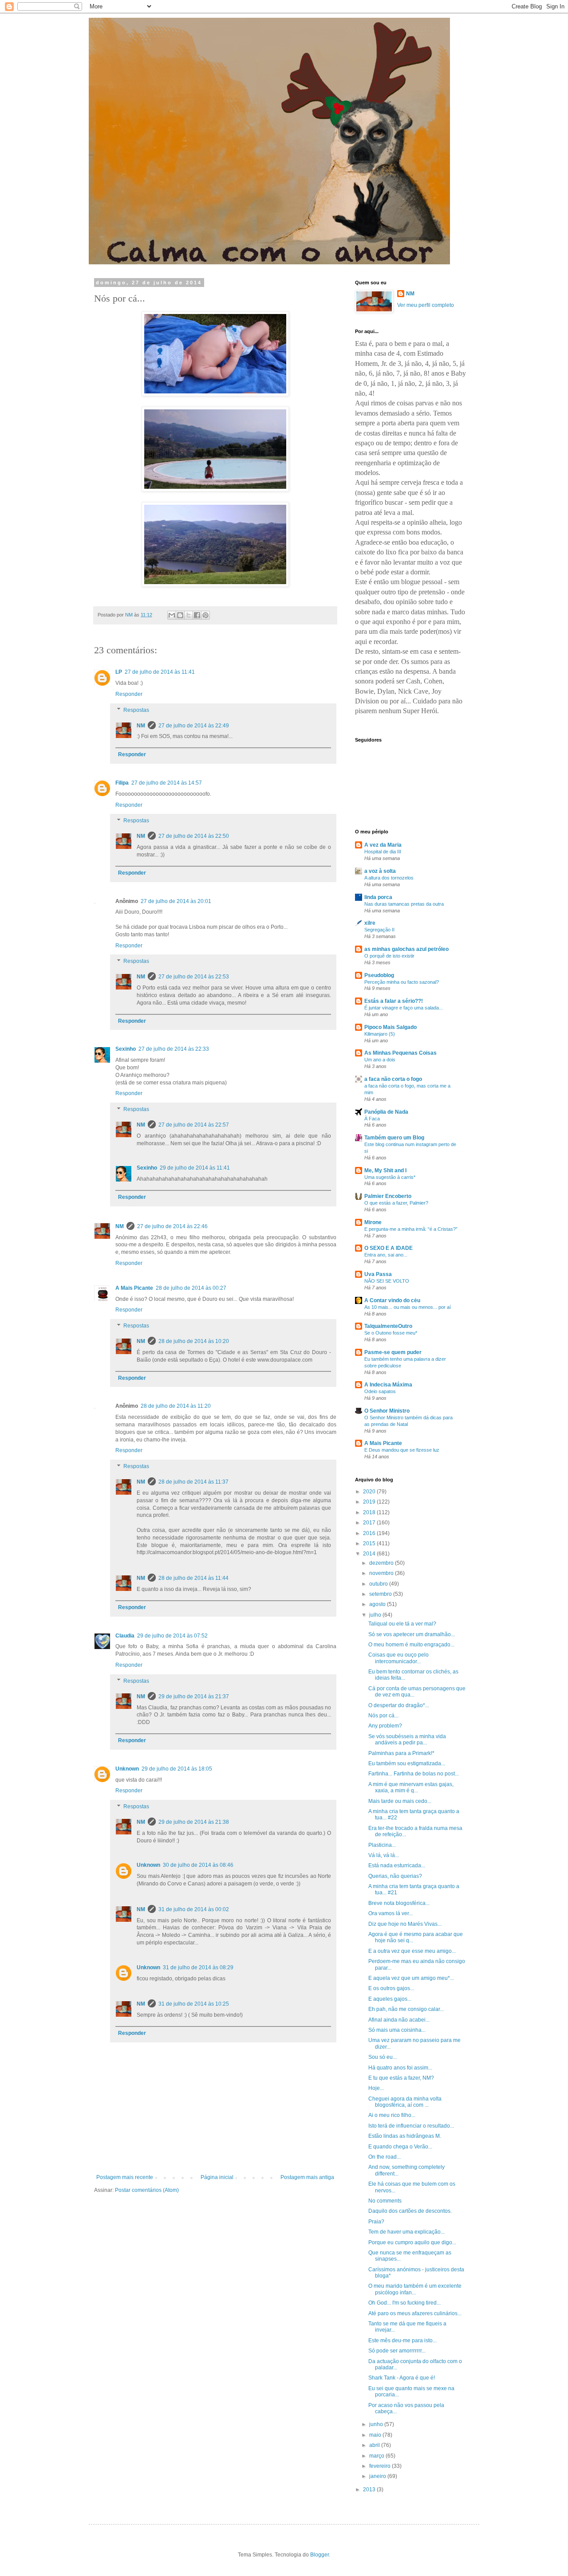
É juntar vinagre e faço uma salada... (404, 1008)
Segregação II (379, 930)
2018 (370, 1512)
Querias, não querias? (395, 1876)
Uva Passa (378, 1274)
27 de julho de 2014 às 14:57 (167, 783)
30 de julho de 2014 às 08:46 (198, 1865)
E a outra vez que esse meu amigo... (412, 1951)
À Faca (372, 1119)
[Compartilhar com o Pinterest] (205, 615)
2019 (370, 1502)
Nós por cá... (383, 1716)
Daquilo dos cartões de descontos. (410, 2211)
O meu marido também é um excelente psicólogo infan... (415, 2289)
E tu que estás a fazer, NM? (401, 2078)
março (377, 2456)
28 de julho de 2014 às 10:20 (194, 1341)
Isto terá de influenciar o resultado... (411, 2126)
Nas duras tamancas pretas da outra (404, 904)
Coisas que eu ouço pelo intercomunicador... (398, 1658)
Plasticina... (382, 1845)
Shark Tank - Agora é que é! (402, 2378)
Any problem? (385, 1726)
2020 (370, 1492)
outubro (379, 1584)
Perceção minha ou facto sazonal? (402, 982)
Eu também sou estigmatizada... (407, 1763)
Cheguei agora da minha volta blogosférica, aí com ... (405, 2102)
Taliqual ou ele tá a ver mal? (402, 1624)
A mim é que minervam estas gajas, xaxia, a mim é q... (411, 1787)
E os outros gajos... (391, 1988)
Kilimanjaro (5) (380, 1034)
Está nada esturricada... (397, 1865)
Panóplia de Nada (386, 1112)
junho (377, 2424)
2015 (370, 1543)
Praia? (376, 2222)
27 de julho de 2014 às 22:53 (194, 977)
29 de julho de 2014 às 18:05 (177, 1769)
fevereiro (381, 2466)
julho (376, 1615)
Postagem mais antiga (307, 2177)
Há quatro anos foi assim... (400, 2068)
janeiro (378, 2476)
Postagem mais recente (125, 2177)
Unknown (127, 1769)
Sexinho (126, 1049)
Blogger (319, 2555)
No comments (385, 2201)
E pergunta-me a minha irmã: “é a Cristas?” (411, 1229)
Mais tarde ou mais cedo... (400, 1801)
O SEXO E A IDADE (389, 1248)
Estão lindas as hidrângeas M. (405, 2136)
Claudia (125, 1636)
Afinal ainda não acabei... (399, 2020)
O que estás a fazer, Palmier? (396, 1203)
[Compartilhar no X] (189, 615)
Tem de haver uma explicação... (406, 2232)
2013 (370, 2490)
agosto (378, 1604)
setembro (381, 1594)
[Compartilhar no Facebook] (197, 615)
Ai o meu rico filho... (392, 2115)
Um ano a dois (380, 1060)
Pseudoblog (379, 975)
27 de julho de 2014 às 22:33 (174, 1049)
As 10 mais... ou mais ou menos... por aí (408, 1307)
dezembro (382, 1563)
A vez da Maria (383, 845)
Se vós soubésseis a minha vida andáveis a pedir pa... (407, 1740)
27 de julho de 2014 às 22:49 (194, 726)
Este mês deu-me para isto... (402, 2340)
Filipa (122, 783)
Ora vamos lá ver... (390, 1913)
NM (141, 726)
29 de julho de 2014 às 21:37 (194, 1696)
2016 (370, 1533)
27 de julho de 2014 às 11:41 (160, 672)
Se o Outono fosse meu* (391, 1333)
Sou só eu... (383, 2057)
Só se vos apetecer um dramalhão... (412, 1634)
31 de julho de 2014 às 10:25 (194, 2004)
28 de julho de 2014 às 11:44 (193, 1578)
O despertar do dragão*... (399, 1705)
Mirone (373, 1222)
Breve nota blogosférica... (399, 1903)
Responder (129, 694)
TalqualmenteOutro (388, 1326)
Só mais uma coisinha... (397, 2030)
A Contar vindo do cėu (392, 1300)
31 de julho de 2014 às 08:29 (198, 1967)
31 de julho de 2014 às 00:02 (194, 1909)
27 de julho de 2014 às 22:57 (194, 1125)
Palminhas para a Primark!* (401, 1753)
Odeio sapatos (380, 1391)
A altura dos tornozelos (389, 878)
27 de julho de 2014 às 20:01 (176, 901)
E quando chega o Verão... (400, 2147)
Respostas (136, 710)
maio (376, 2435)
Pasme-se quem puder (393, 1352)
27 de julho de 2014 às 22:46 (172, 1226)
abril (375, 2445)
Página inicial (217, 2177)
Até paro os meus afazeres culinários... (415, 2313)
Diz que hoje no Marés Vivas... (405, 1924)
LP (119, 672)
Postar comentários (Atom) (147, 2190)
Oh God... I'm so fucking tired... (404, 2303)
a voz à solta (380, 871)
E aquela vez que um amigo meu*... (411, 1978)
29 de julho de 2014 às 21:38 (194, 1822)
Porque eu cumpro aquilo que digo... (412, 2242)
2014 (370, 1554)
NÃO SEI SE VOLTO (387, 1281)
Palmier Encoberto (388, 1196)
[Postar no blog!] (180, 615)
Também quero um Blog (394, 1138)
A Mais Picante (134, 1288)
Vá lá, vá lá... (384, 1855)
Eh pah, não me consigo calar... (406, 2009)
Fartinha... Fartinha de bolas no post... (414, 1774)
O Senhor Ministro (387, 1411)
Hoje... (376, 2088)
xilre (370, 923)
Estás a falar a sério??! (394, 1001)
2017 (370, 1523)
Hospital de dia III (383, 852)
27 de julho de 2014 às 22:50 (194, 836)
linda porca (378, 897)
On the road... (385, 2157)
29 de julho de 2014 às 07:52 (172, 1636)
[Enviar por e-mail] (172, 615)
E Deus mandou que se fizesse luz (402, 1450)
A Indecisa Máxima (388, 1385)
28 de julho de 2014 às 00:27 (191, 1288)
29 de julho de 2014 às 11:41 (195, 1168)
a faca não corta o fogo (393, 1079)
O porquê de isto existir (389, 956)
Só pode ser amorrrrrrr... (397, 2351)
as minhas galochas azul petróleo (406, 949)
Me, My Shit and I (385, 1170)
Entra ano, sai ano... (386, 1255)
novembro (382, 1573)
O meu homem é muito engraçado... (411, 1645)
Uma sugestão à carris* (390, 1177)
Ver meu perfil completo (426, 305)
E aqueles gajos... (390, 1999)
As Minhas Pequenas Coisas (400, 1053)
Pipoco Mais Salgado (390, 1027)
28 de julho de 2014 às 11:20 (176, 1406)
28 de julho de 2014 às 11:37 (193, 1482)
